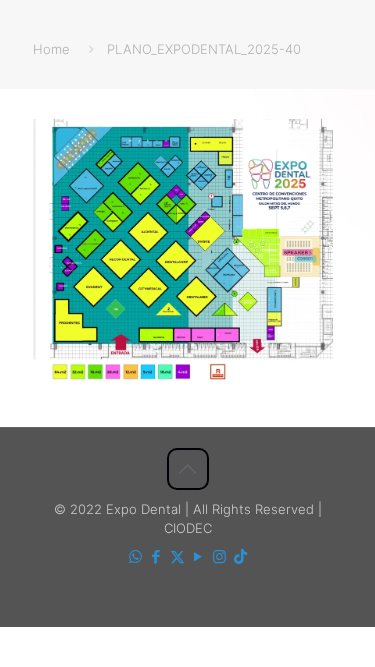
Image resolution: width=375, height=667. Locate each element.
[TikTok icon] (240, 556)
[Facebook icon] (156, 556)
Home (51, 49)
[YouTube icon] (198, 556)
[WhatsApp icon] (135, 556)
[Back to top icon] (188, 469)
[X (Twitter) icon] (177, 556)
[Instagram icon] (219, 556)
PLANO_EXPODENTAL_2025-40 (204, 49)
